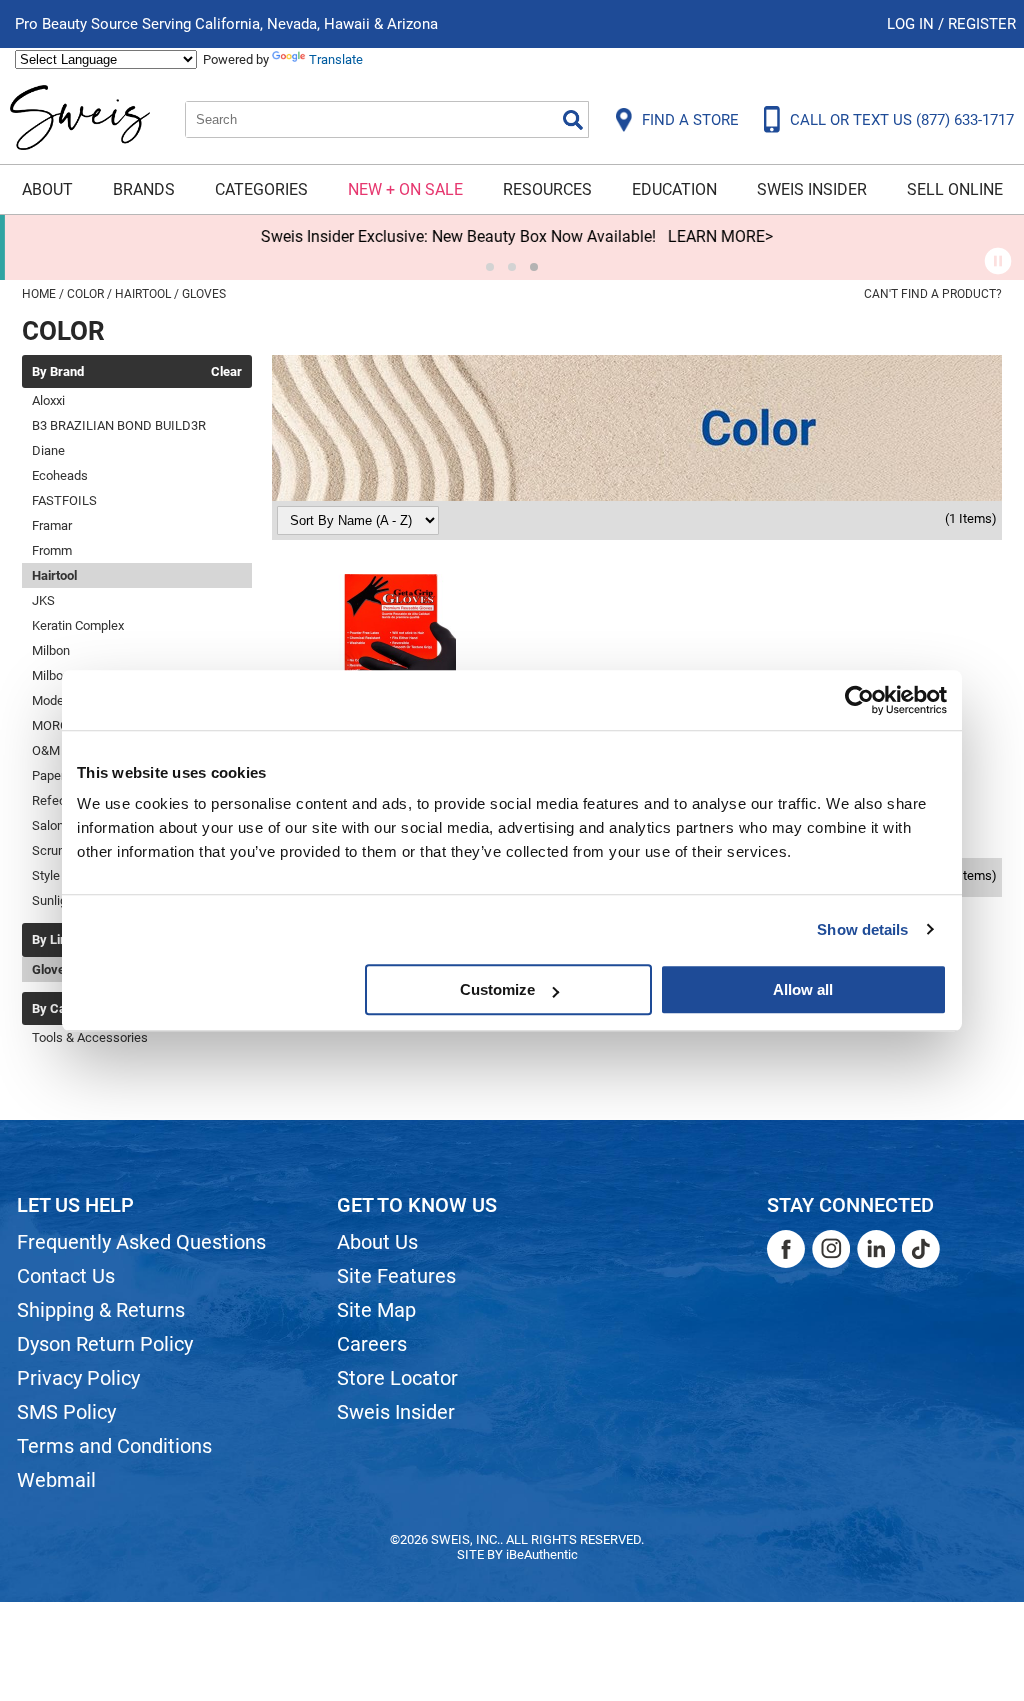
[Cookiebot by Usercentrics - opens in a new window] (859, 700)
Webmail (56, 1480)
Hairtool (54, 575)
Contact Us (66, 1276)
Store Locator (397, 1378)
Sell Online (955, 189)
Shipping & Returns (101, 1310)
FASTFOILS (64, 500)
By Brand (58, 372)
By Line (53, 940)
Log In (912, 24)
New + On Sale (405, 189)
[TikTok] (921, 1249)
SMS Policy (66, 1412)
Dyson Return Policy (105, 1344)
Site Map (376, 1310)
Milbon (51, 650)
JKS (43, 600)
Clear (226, 372)
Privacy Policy (78, 1378)
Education (674, 189)
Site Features (396, 1276)
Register (982, 24)
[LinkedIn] (876, 1249)
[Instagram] (831, 1249)
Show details (862, 929)
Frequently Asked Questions (141, 1242)
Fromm (52, 550)
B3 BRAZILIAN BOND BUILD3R (119, 425)
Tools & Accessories (90, 1037)
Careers (372, 1344)
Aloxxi (48, 400)
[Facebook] (786, 1249)
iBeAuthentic (542, 1554)
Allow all (803, 989)
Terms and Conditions (114, 1446)
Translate (336, 59)
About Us (377, 1242)
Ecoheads (60, 475)
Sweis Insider (812, 189)
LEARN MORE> (715, 236)
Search (573, 120)
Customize (497, 989)
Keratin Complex (78, 625)
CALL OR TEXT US (902, 120)
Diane (48, 450)
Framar (52, 525)
